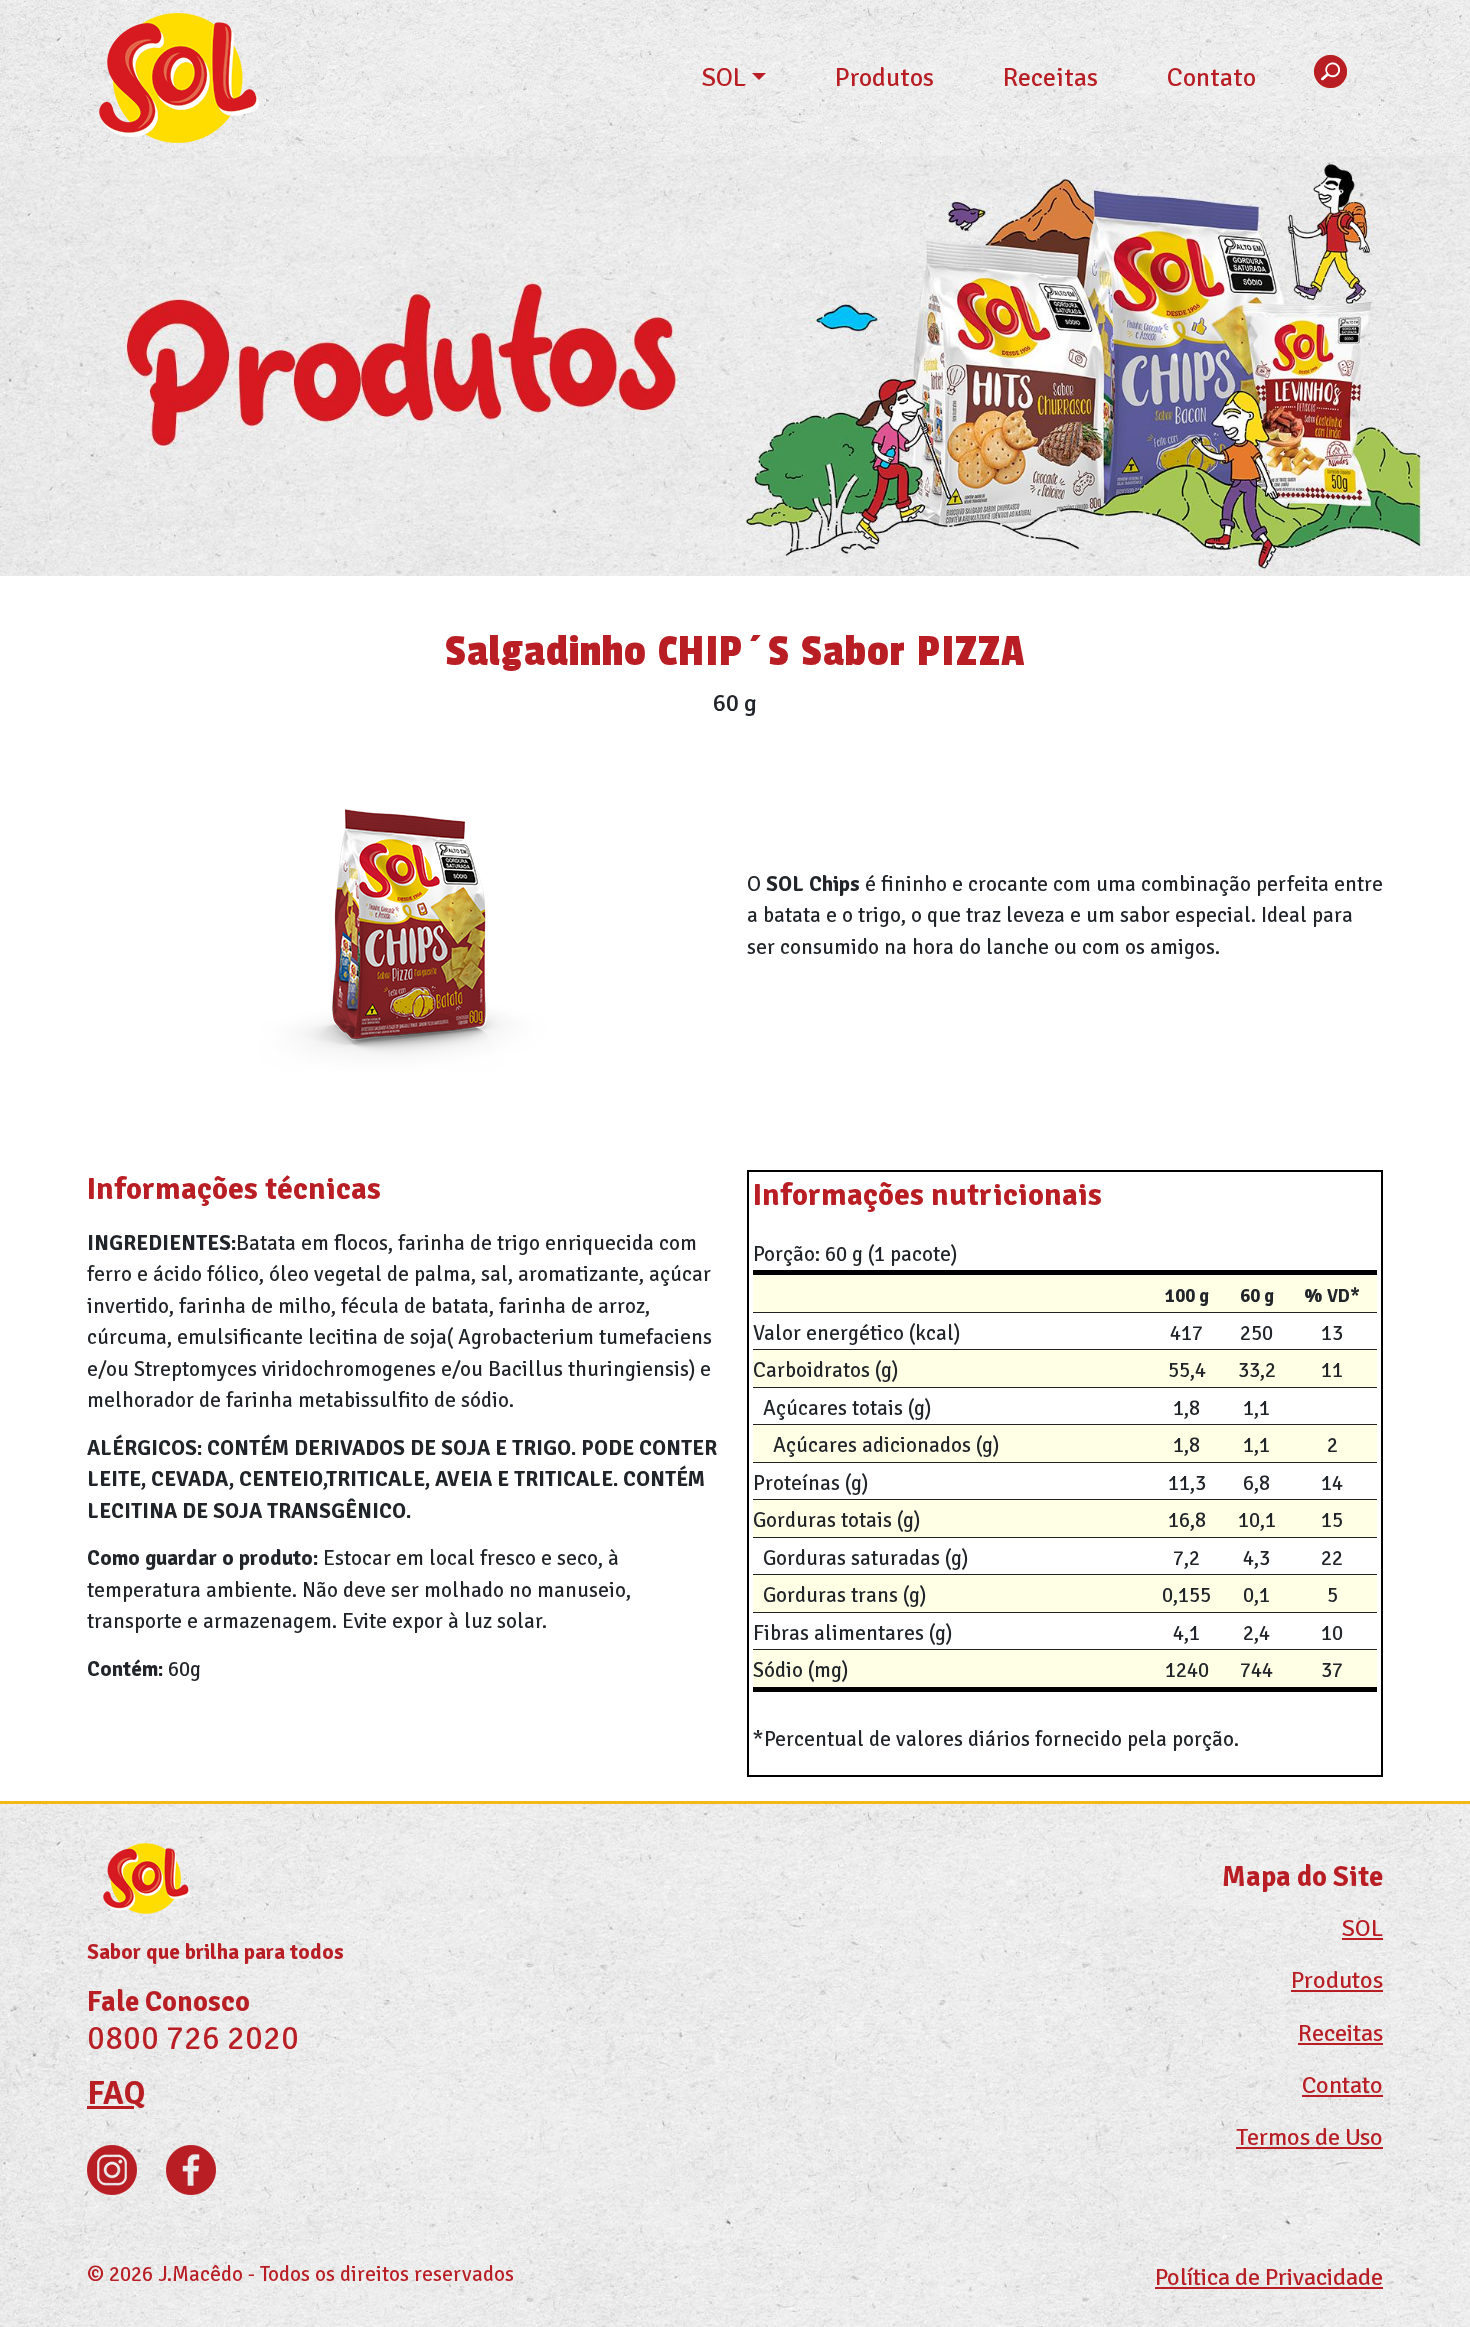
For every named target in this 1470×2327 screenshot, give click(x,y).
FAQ (116, 2093)
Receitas (1050, 77)
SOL (724, 77)
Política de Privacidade (1269, 2277)
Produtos (884, 77)
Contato (1211, 77)
